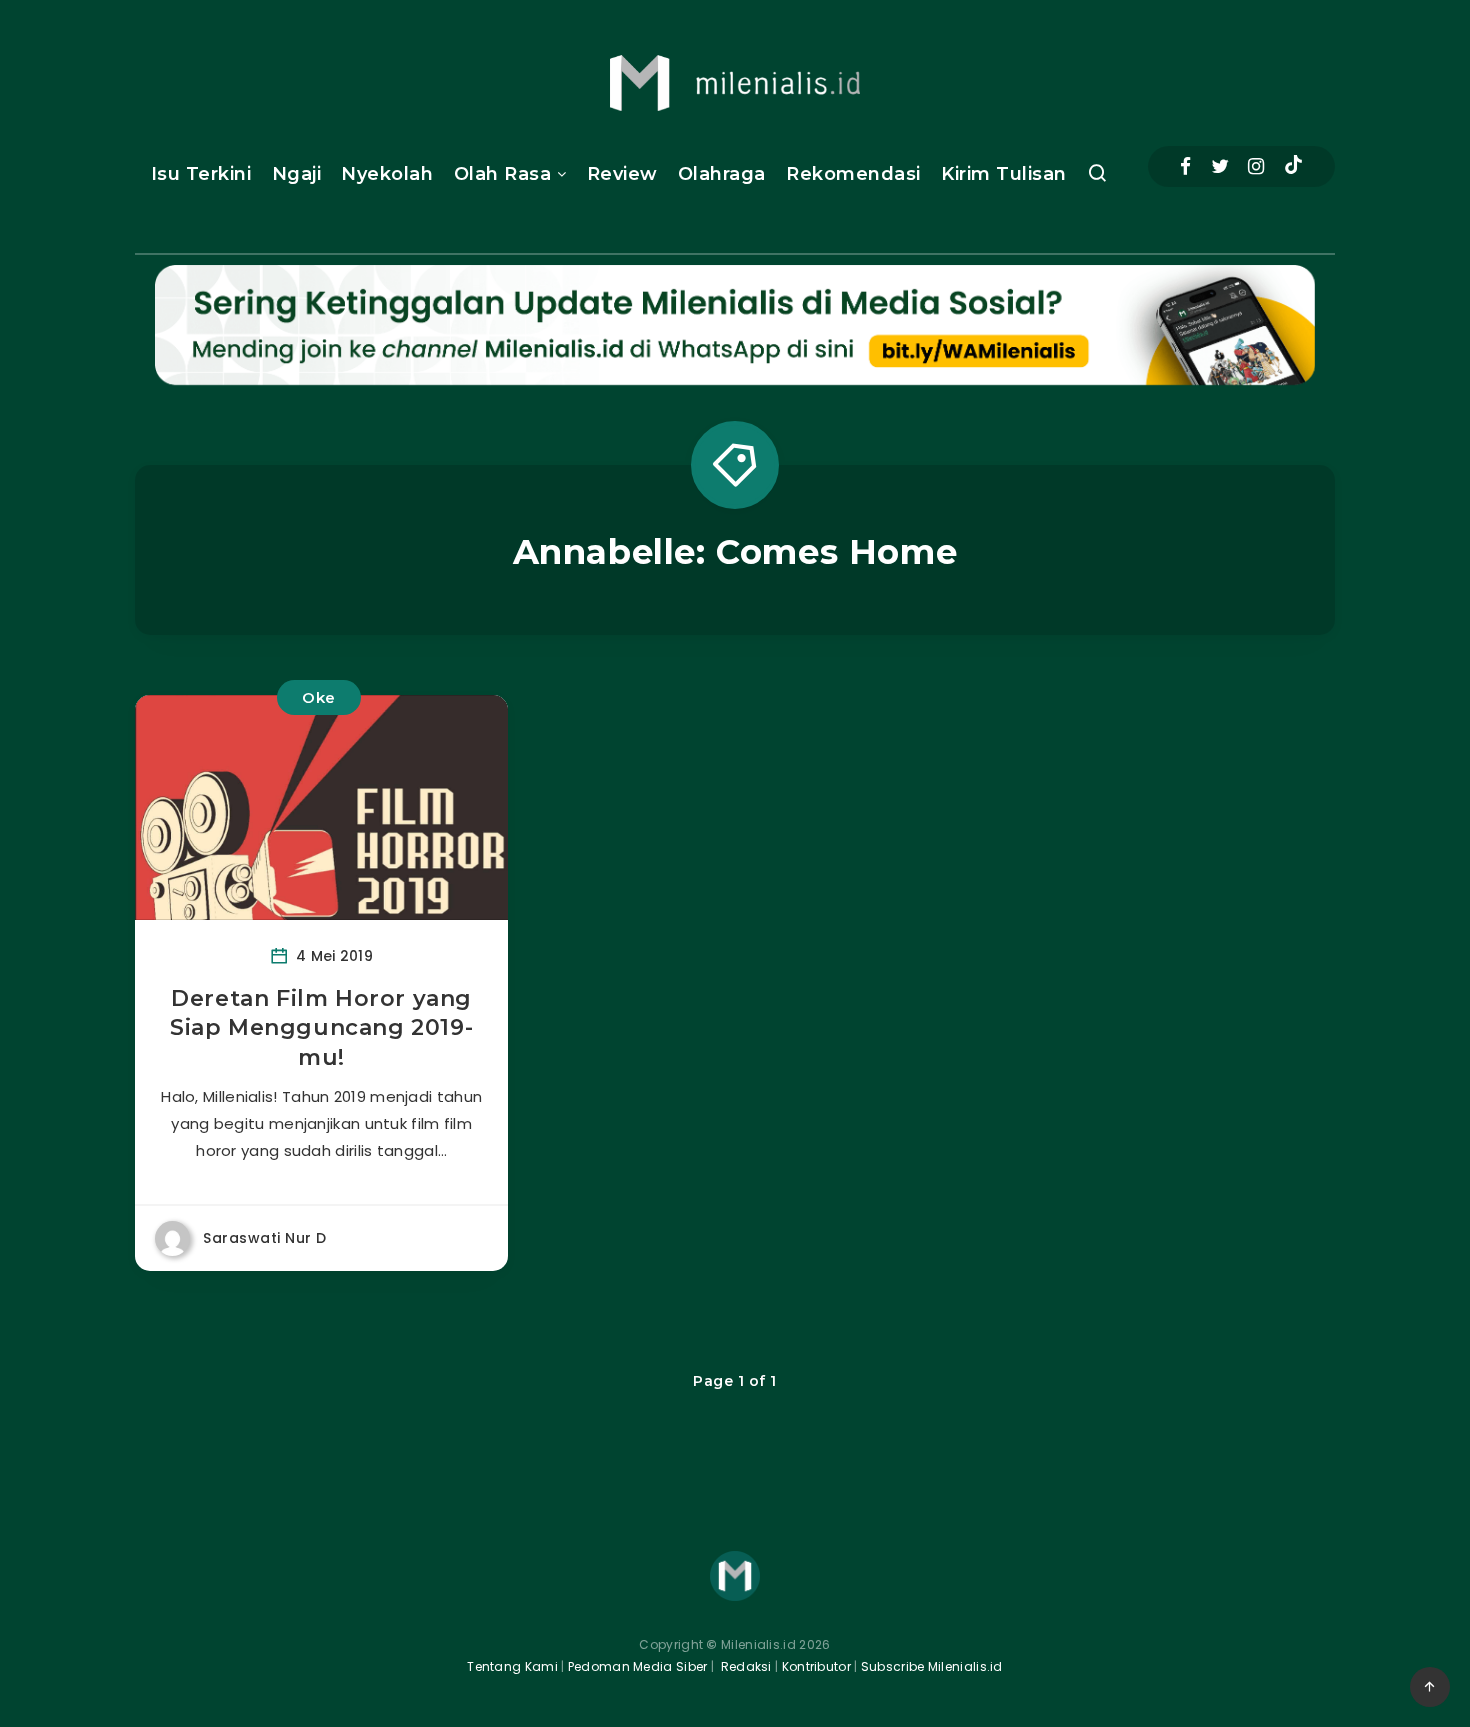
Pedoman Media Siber (638, 1666)
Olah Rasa (503, 174)
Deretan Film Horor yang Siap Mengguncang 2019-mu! (321, 1028)
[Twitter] (1220, 166)
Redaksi (744, 1666)
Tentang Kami (512, 1666)
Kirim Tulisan (1004, 174)
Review (622, 174)
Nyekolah (387, 174)
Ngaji (297, 174)
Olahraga (722, 174)
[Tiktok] (1293, 167)
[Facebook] (1185, 166)
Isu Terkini (201, 174)
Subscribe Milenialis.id (930, 1666)
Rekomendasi (853, 174)
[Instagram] (1256, 166)
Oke (319, 697)
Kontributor (818, 1666)
